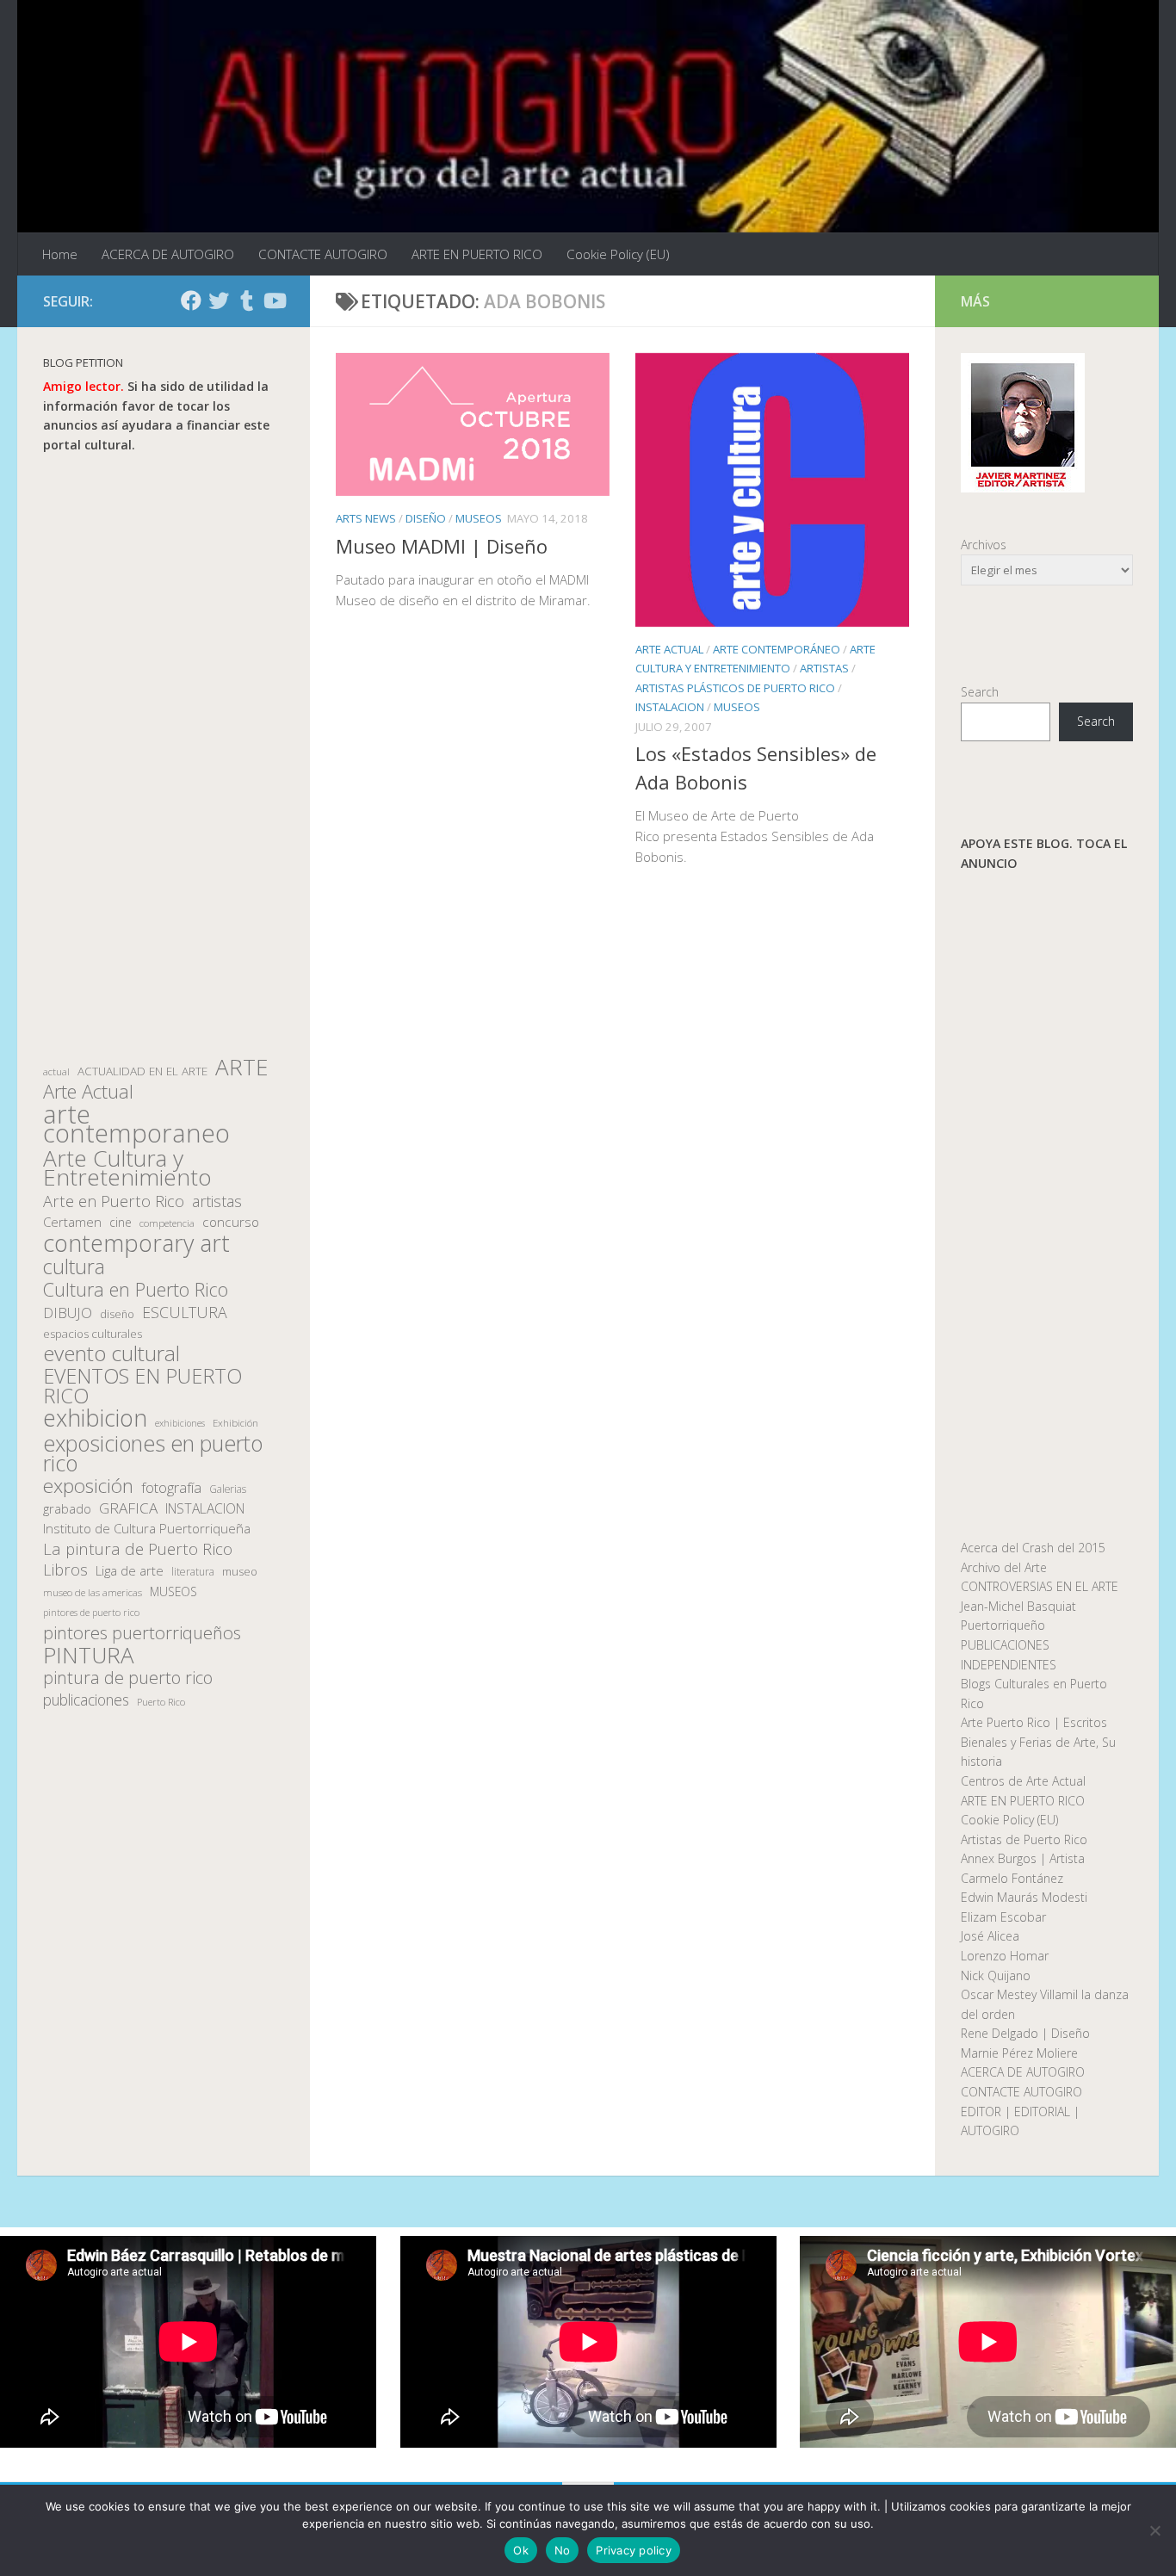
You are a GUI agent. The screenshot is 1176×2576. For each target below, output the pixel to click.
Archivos (984, 545)
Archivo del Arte (1004, 1567)
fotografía (171, 1488)
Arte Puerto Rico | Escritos (1034, 1722)
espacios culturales (93, 1334)
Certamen (72, 1222)
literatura (193, 1572)
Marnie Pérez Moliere (1019, 2053)
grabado (67, 1508)
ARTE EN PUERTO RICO (477, 254)
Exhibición (235, 1423)
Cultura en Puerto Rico (136, 1290)
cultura (74, 1267)
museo (240, 1571)
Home (60, 254)
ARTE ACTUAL (669, 649)
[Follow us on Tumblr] (246, 300)
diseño (117, 1314)
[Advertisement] (164, 756)
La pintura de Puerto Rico (138, 1549)
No (563, 2550)
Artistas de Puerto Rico (1024, 1839)
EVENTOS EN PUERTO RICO (142, 1386)
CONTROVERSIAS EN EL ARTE (1040, 1586)
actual (56, 1071)
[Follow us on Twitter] (219, 300)
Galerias (228, 1489)
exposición (88, 1486)
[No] (1154, 2530)
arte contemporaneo (136, 1124)
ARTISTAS (824, 668)
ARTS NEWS (366, 518)
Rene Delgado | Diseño (1025, 2033)
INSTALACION (670, 707)
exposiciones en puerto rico (153, 1453)
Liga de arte (130, 1570)
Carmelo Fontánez (1012, 1878)
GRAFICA (128, 1508)
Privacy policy (634, 2550)
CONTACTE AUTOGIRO (323, 254)
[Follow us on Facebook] (191, 300)
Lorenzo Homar (1005, 1956)
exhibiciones (180, 1423)
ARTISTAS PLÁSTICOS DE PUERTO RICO (735, 688)
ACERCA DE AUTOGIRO (168, 254)
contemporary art (136, 1244)
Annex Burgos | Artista (1023, 1858)
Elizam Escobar (1003, 1917)
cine (121, 1222)
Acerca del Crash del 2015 (1033, 1548)
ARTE (241, 1067)
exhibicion (95, 1418)
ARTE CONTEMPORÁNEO (777, 649)
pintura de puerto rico (128, 1678)
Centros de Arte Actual (1023, 1781)
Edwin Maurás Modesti (1024, 1897)
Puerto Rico (161, 1702)
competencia (167, 1223)
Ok (521, 2550)
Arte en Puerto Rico (114, 1201)
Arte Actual (88, 1092)
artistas (217, 1201)
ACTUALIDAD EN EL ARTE (142, 1071)
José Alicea (990, 1936)
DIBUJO (68, 1313)
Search (980, 692)
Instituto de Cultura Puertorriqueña (147, 1528)
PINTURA (89, 1655)
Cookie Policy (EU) (618, 254)
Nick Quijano (996, 1975)
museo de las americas (93, 1592)
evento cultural (111, 1354)
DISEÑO (426, 518)
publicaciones (86, 1700)
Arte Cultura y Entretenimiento (127, 1168)
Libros (65, 1570)
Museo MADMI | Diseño (442, 546)
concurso (231, 1222)
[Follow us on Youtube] (274, 300)
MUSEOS (479, 518)
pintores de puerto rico (91, 1612)
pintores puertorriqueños (142, 1633)
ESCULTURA (185, 1313)
